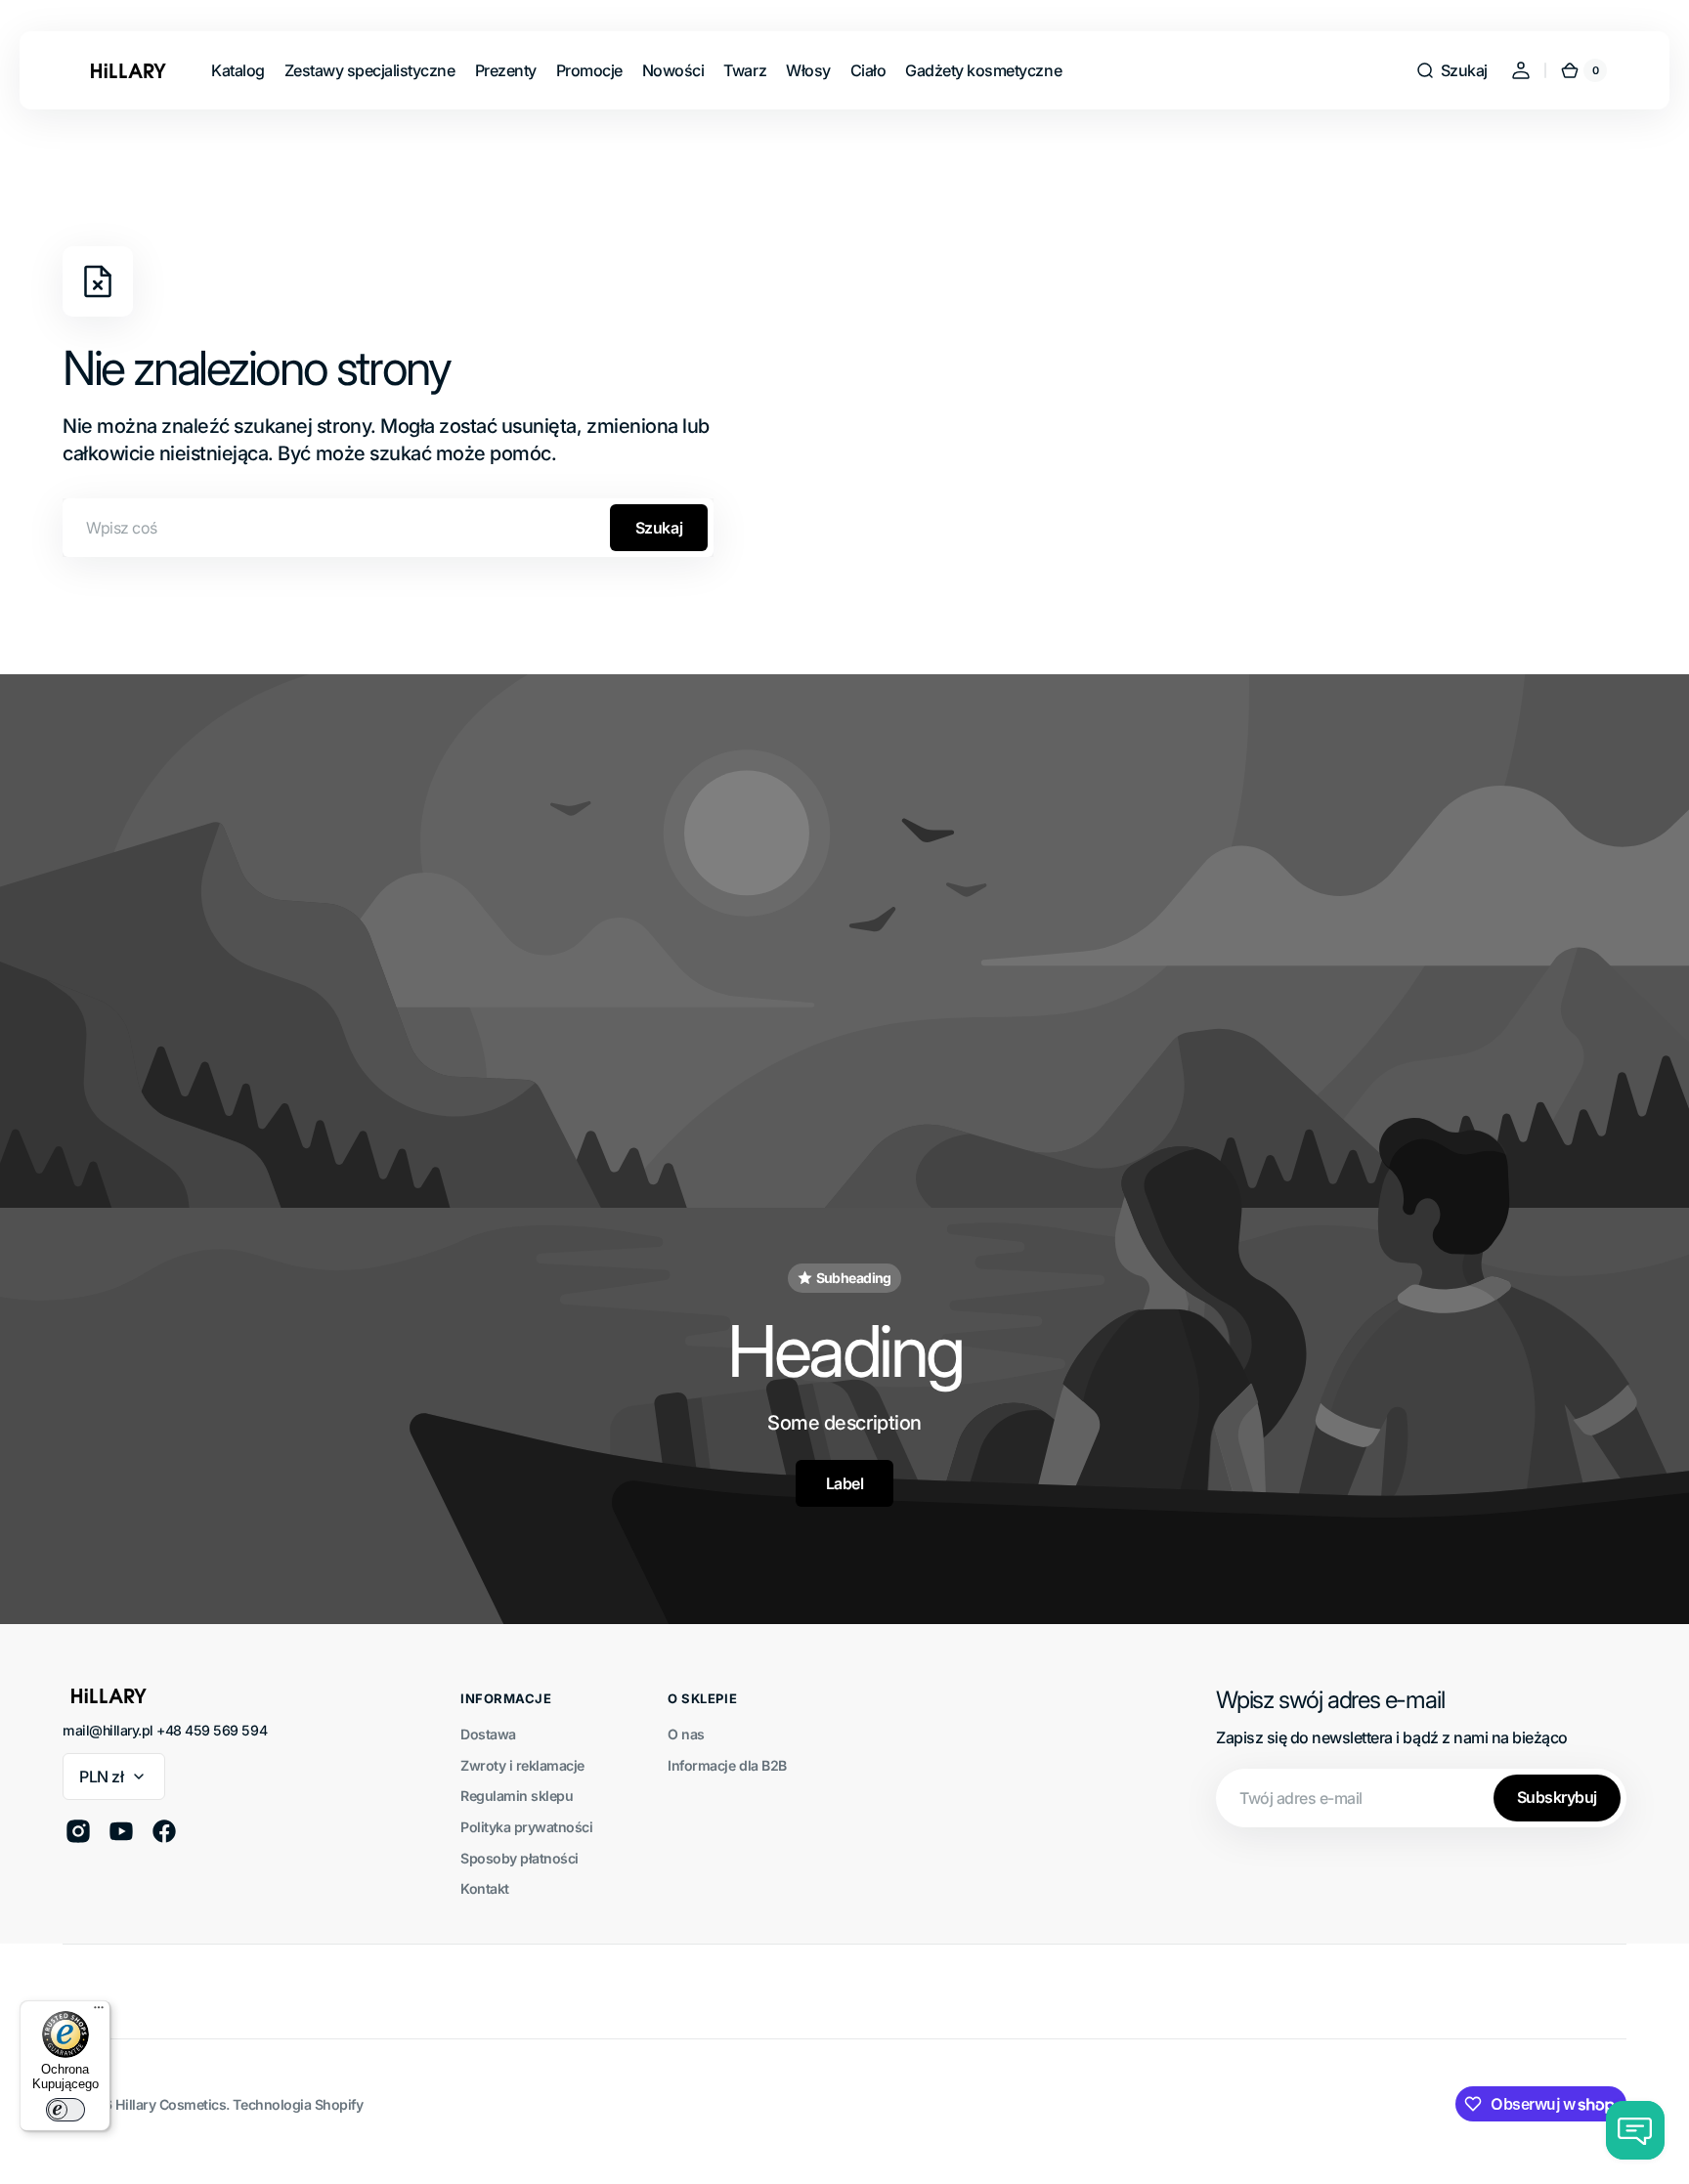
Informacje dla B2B (727, 1765)
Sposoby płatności (520, 1858)
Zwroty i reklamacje (522, 1765)
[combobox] (388, 528)
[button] (1451, 70)
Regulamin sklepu (517, 1796)
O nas (686, 1734)
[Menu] (99, 2012)
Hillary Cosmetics (171, 2104)
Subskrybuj (1557, 1797)
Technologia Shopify (298, 2104)
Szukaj (659, 528)
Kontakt (485, 1888)
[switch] (65, 2110)
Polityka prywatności (526, 1827)
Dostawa (488, 1734)
